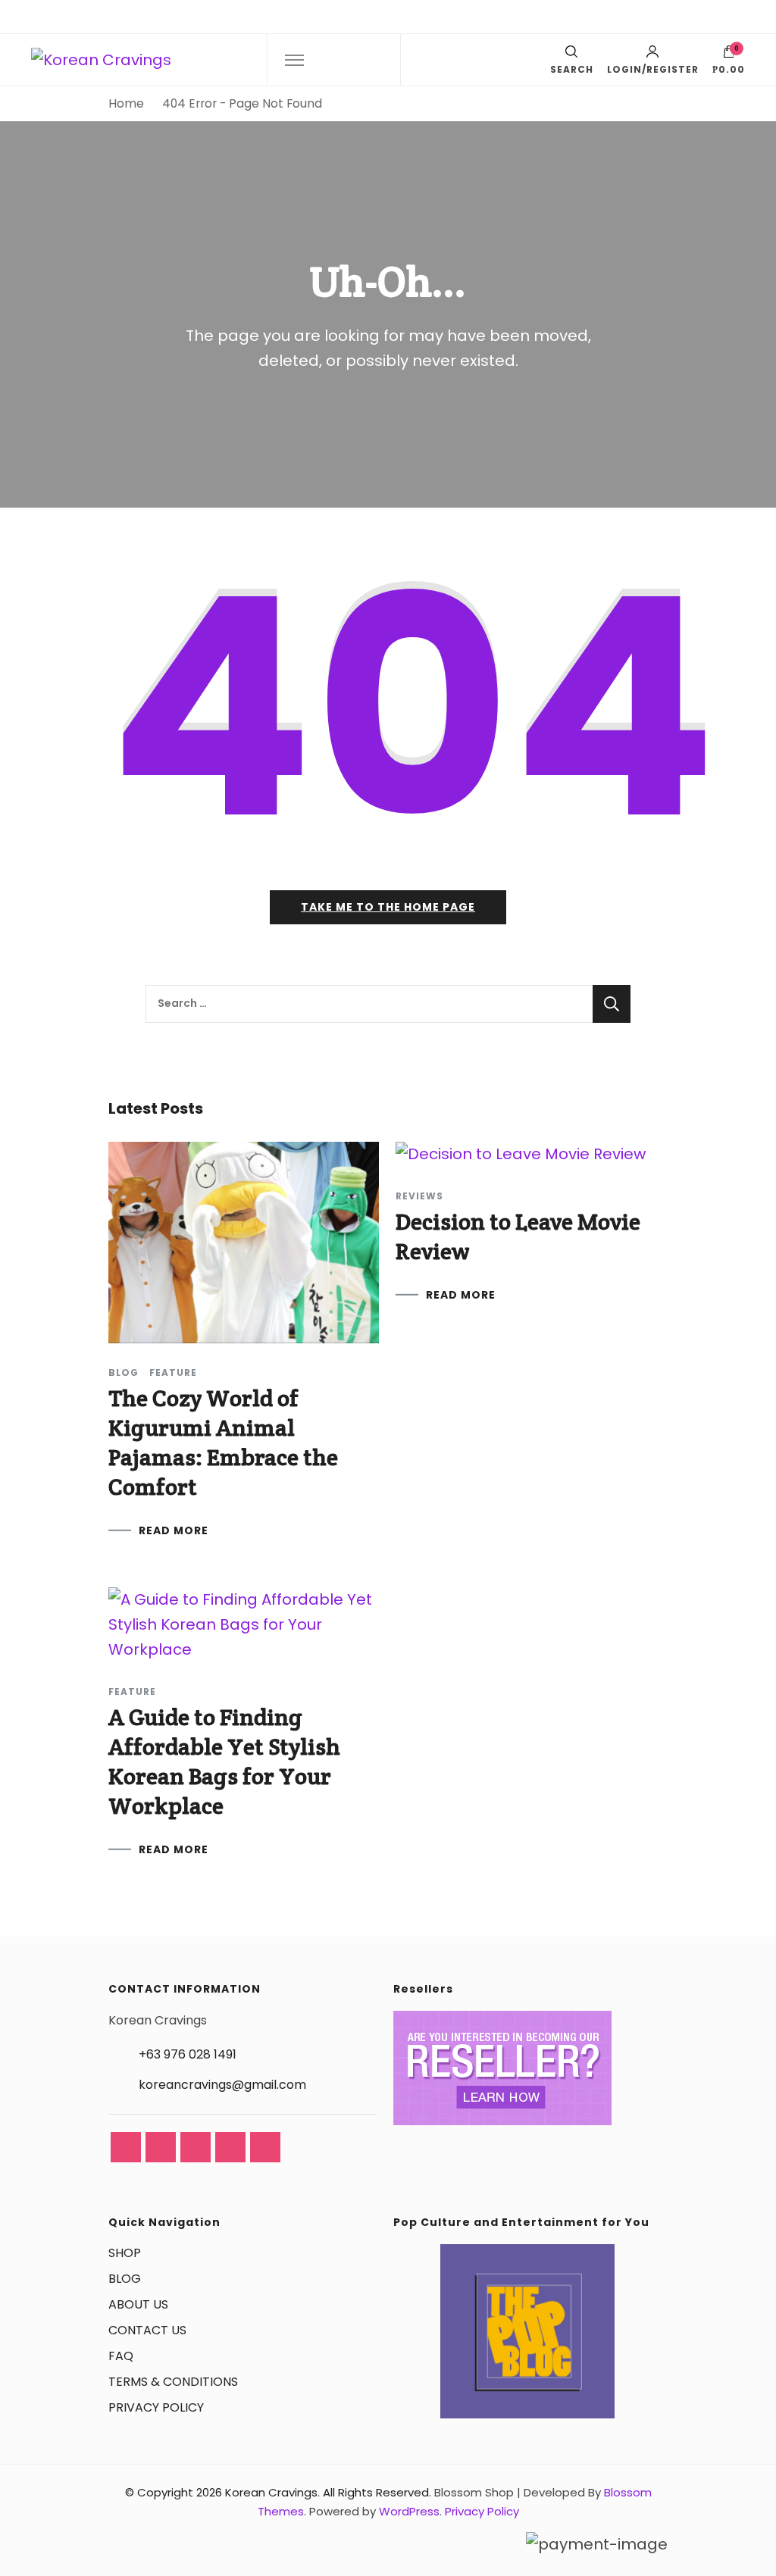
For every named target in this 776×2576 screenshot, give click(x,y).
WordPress (409, 2511)
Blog (124, 1373)
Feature (173, 1373)
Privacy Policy (482, 2511)
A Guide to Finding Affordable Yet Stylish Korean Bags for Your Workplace (224, 1762)
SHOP (125, 2253)
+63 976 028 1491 (188, 2054)
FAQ (121, 2356)
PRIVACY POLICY (156, 2407)
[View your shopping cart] (729, 55)
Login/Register (653, 69)
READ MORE (174, 1530)
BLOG (125, 2279)
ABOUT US (138, 2304)
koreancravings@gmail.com (222, 2085)
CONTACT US (147, 2330)
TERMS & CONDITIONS (173, 2382)
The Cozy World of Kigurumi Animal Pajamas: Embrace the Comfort (223, 1443)
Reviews (419, 1196)
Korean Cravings (271, 2492)
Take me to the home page (388, 907)
